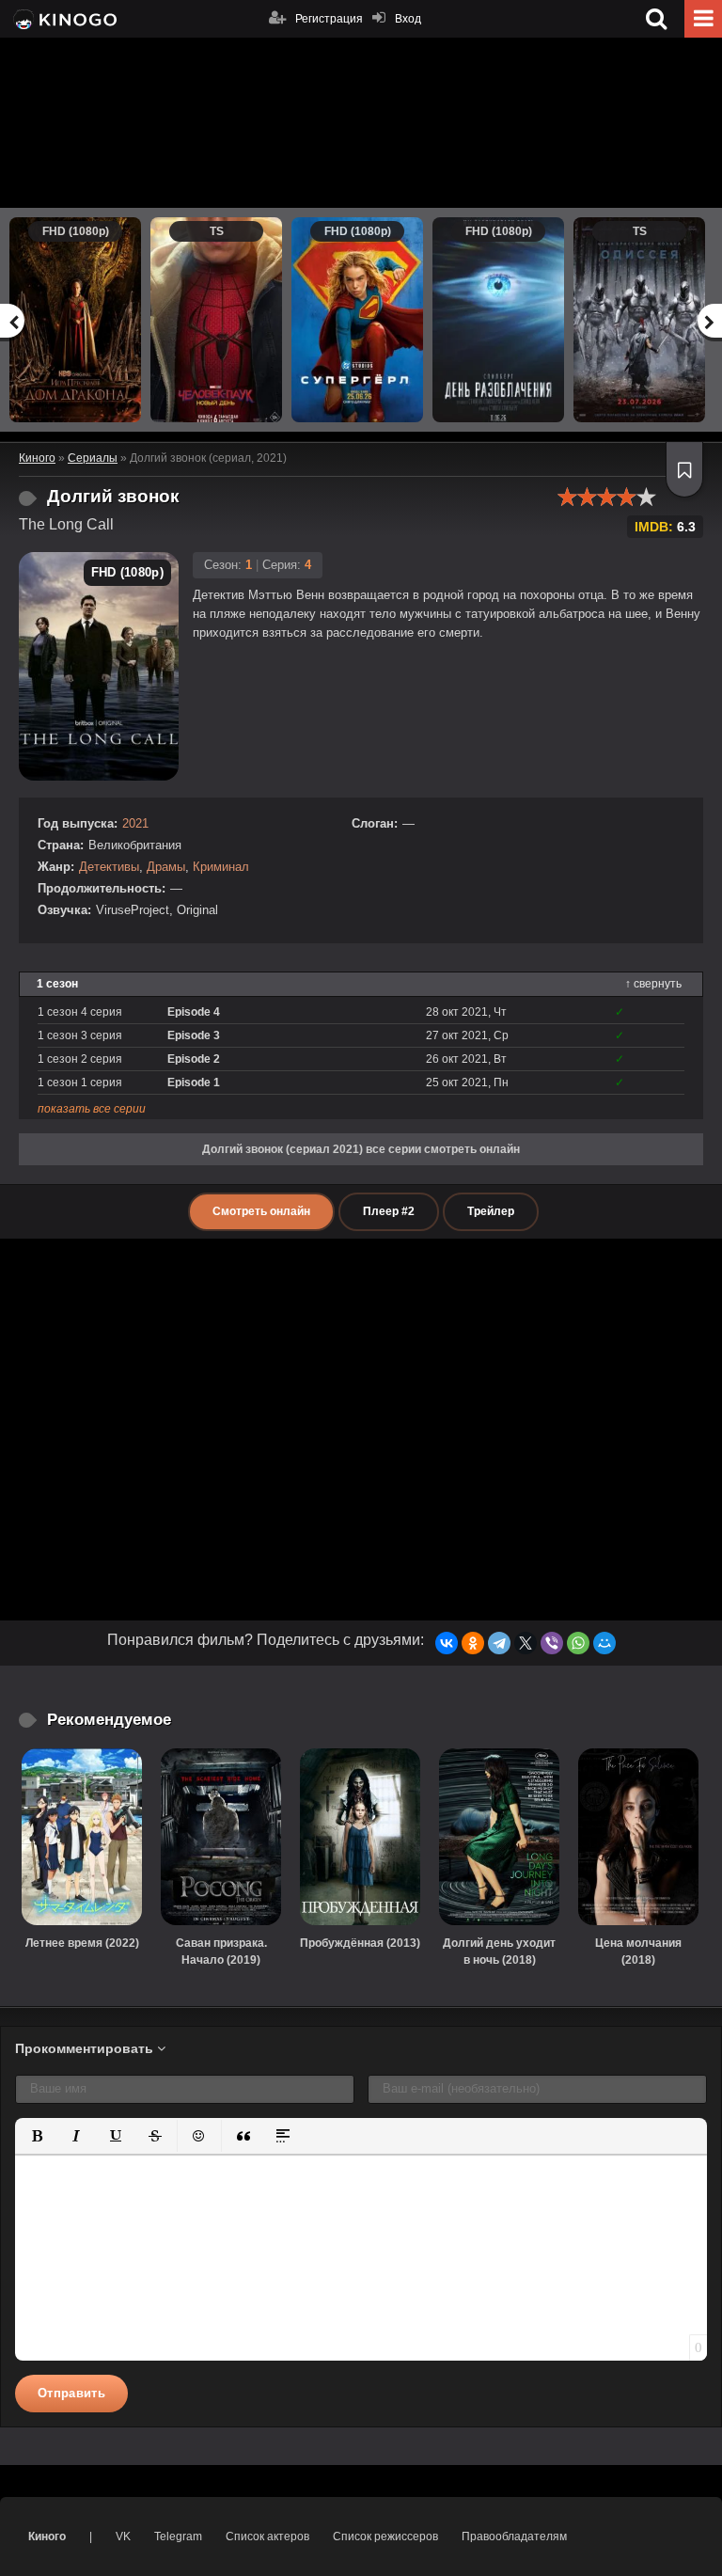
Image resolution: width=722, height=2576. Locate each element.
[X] (526, 1643)
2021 (135, 823)
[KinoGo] (63, 19)
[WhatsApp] (578, 1643)
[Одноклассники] (473, 1643)
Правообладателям (514, 2536)
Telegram (178, 2536)
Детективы (109, 867)
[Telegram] (499, 1643)
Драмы (166, 867)
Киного (47, 2536)
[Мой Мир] (604, 1643)
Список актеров (267, 2536)
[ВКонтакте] (447, 1643)
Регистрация (329, 19)
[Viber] (552, 1643)
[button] (37, 2136)
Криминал (221, 867)
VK (123, 2536)
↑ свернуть (653, 984)
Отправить (71, 2393)
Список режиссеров (385, 2536)
